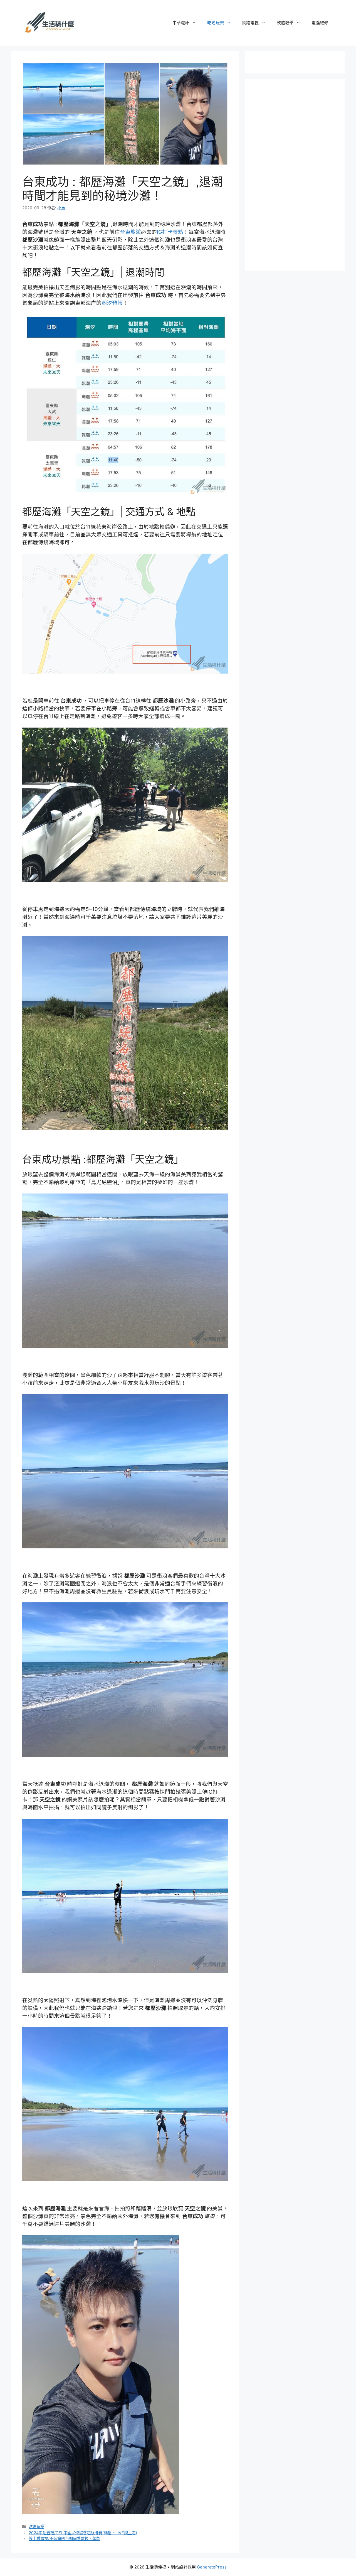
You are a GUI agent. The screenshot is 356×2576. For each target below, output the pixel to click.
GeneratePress (212, 2567)
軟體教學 (285, 23)
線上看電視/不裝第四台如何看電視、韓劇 (64, 2539)
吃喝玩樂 (216, 23)
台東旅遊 (130, 232)
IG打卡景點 (170, 232)
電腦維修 (320, 23)
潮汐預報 (112, 303)
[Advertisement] (298, 174)
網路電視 (250, 23)
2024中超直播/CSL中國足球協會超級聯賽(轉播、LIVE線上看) (83, 2533)
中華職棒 (181, 23)
